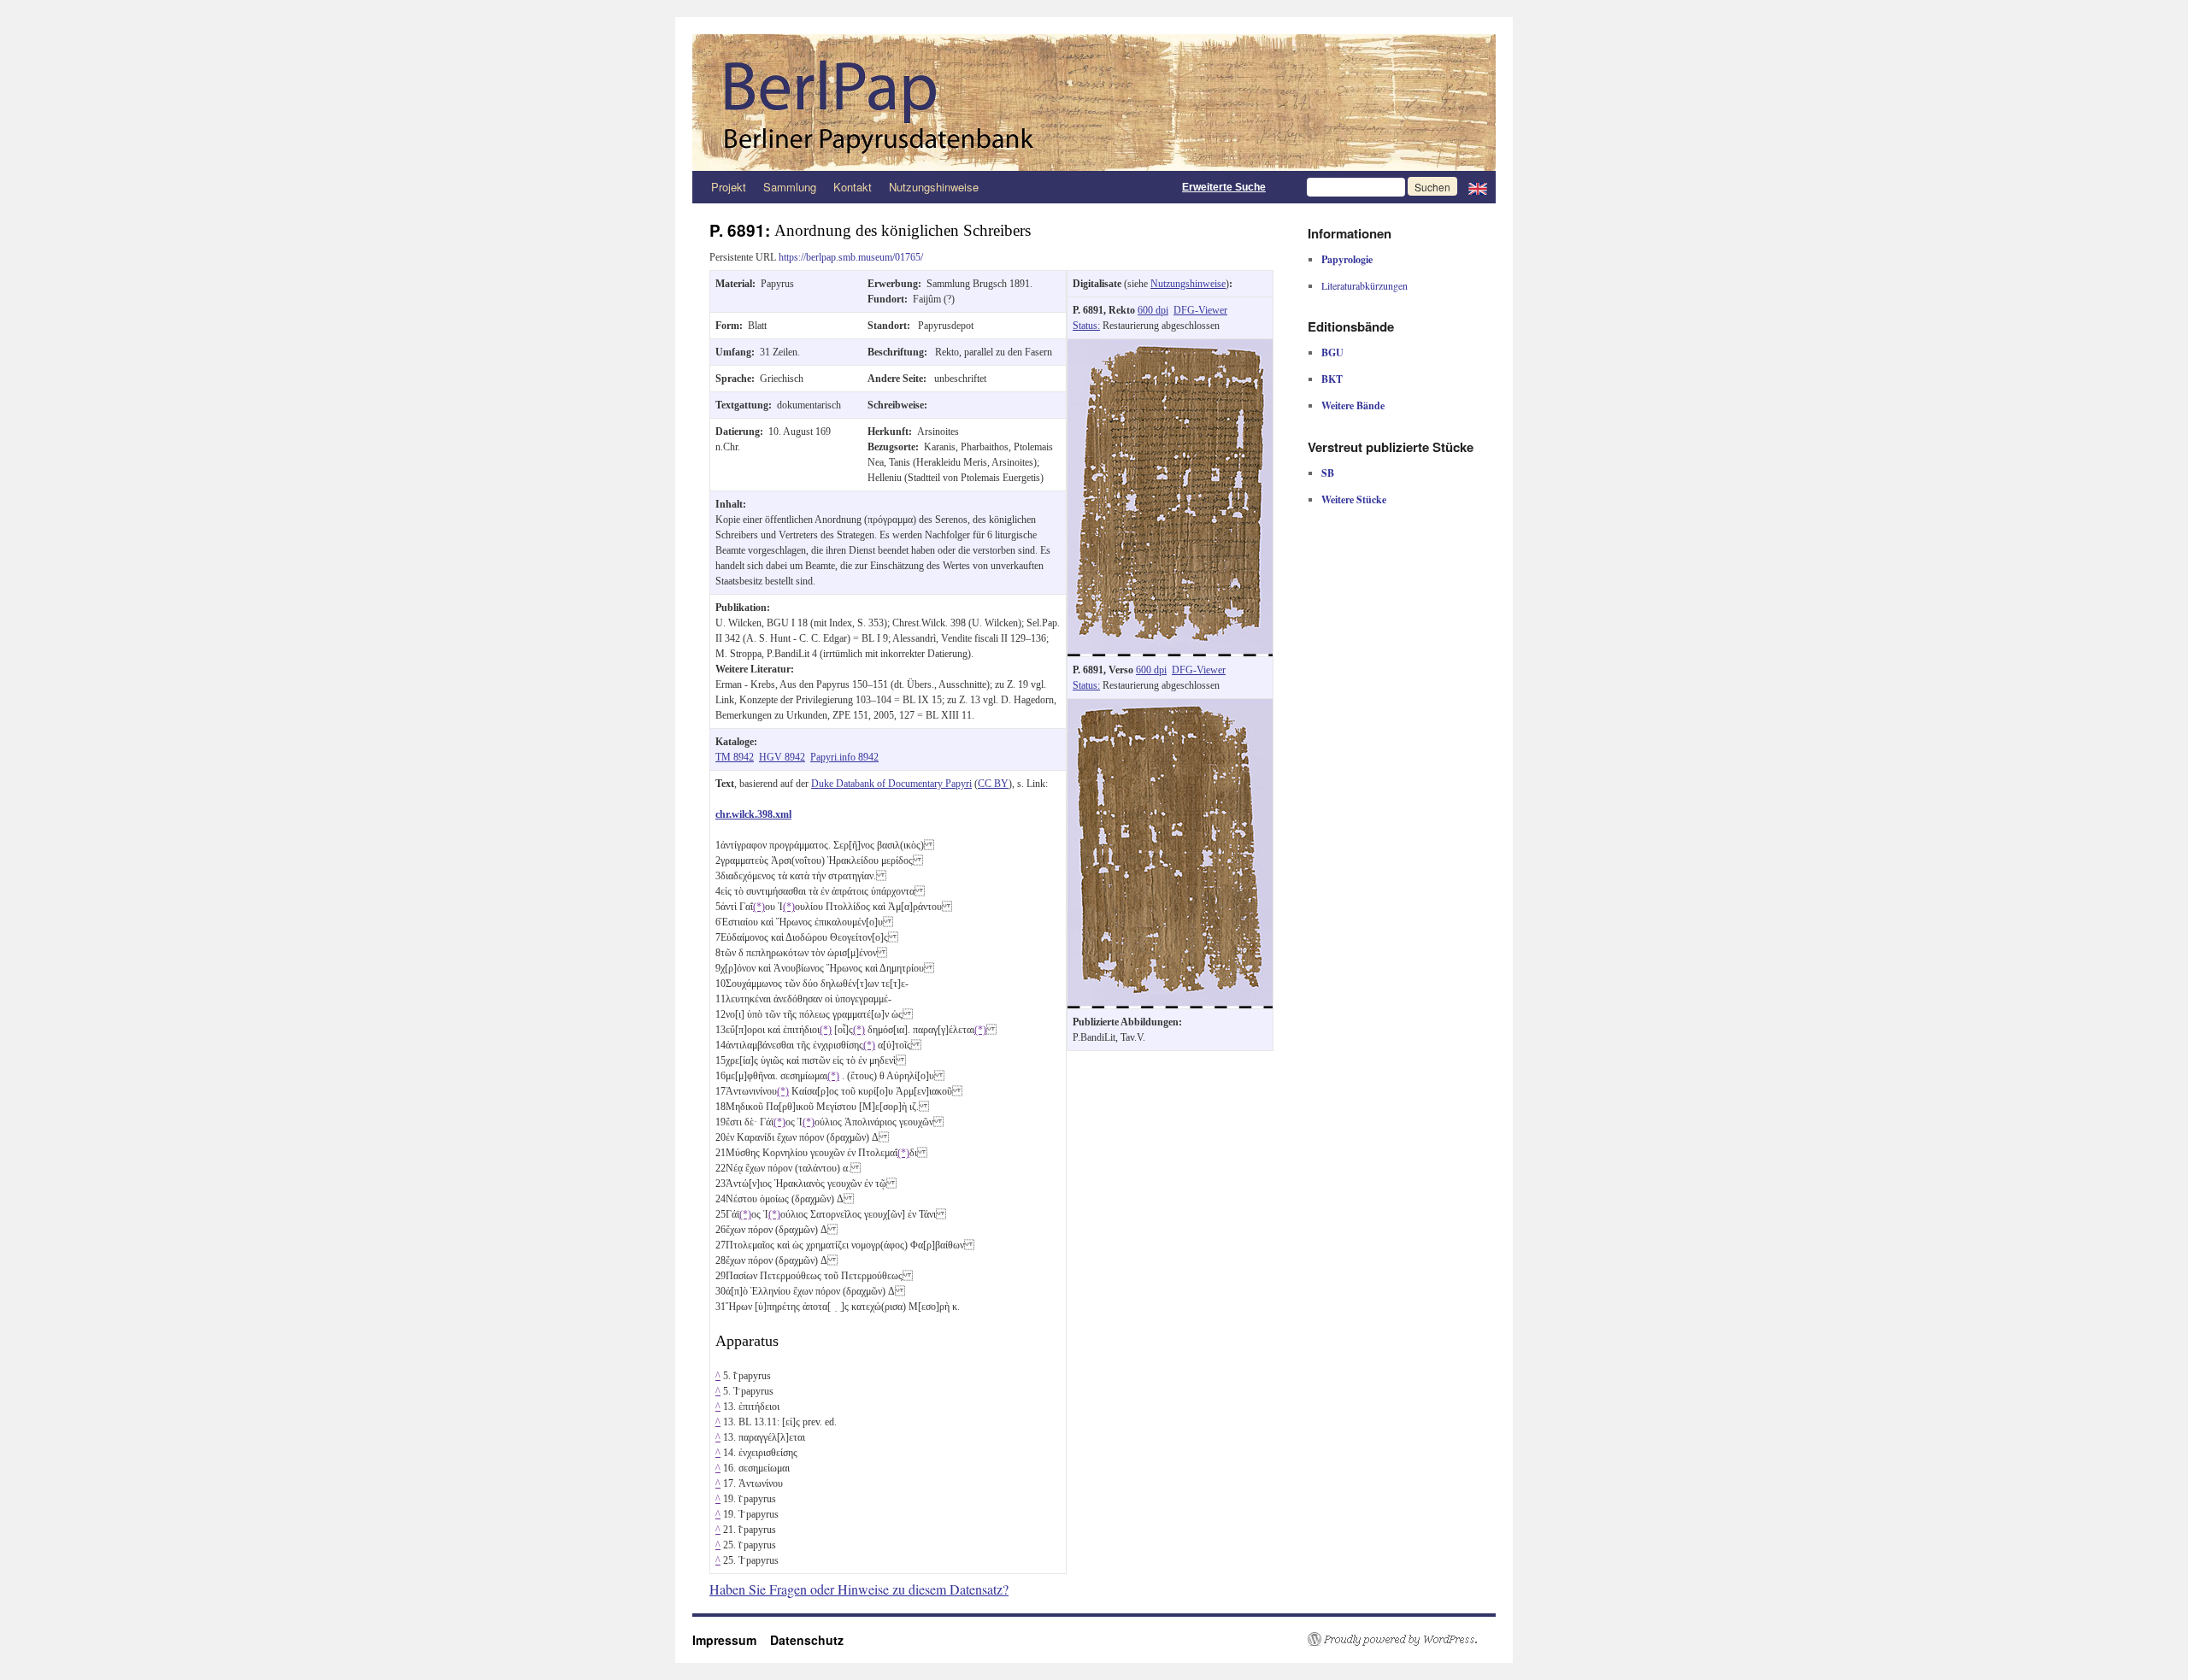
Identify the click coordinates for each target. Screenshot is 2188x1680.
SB (1328, 473)
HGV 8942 (782, 757)
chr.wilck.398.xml (753, 814)
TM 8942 (735, 757)
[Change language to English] (1478, 187)
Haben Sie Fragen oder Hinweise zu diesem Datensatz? (859, 1589)
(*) (759, 907)
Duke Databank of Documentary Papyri (891, 784)
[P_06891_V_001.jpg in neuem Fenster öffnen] (1170, 707)
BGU (1332, 352)
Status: (1086, 326)
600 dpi (1153, 310)
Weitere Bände (1353, 405)
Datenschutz (807, 1640)
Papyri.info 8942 (844, 757)
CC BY (993, 784)
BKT (1332, 379)
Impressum (731, 1640)
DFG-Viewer (1200, 310)
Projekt (729, 187)
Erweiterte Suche (1224, 187)
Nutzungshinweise (934, 187)
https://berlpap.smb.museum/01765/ (851, 257)
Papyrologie (1347, 259)
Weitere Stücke (1354, 499)
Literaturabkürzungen (1365, 285)
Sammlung (790, 187)
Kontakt (853, 187)
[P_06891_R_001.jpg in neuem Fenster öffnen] (1170, 347)
